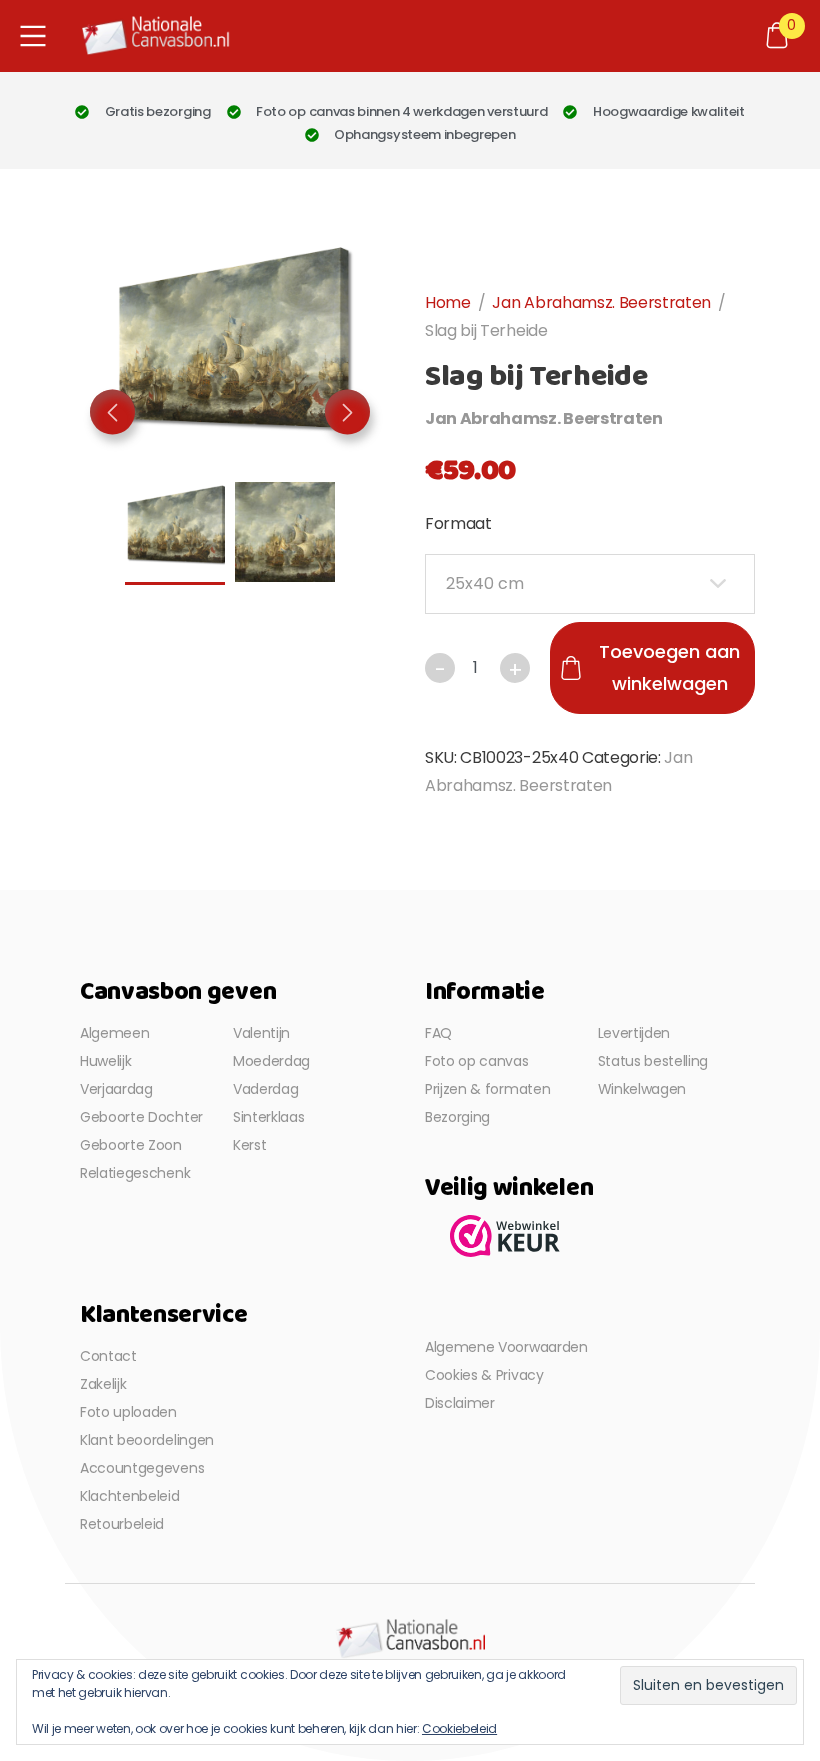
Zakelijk (103, 1384)
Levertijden (634, 1033)
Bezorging (457, 1117)
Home (448, 302)
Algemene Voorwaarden (506, 1347)
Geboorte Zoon (131, 1145)
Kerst (249, 1145)
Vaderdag (265, 1089)
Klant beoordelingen (147, 1440)
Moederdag (271, 1061)
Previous (112, 412)
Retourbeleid (122, 1524)
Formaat (458, 523)
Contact (108, 1356)
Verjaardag (116, 1089)
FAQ (438, 1033)
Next (347, 412)
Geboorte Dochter (141, 1117)
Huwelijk (105, 1061)
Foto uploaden (128, 1412)
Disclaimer (460, 1403)
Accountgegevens (142, 1468)
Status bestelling (653, 1061)
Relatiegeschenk (135, 1173)
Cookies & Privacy (484, 1375)
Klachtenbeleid (130, 1496)
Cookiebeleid (459, 1728)
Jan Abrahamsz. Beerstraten (601, 302)
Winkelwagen (642, 1089)
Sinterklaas (268, 1117)
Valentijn (261, 1033)
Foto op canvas (477, 1061)
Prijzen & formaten (487, 1089)
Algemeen (114, 1033)
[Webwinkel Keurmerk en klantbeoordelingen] (505, 1235)
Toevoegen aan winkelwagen (669, 667)
